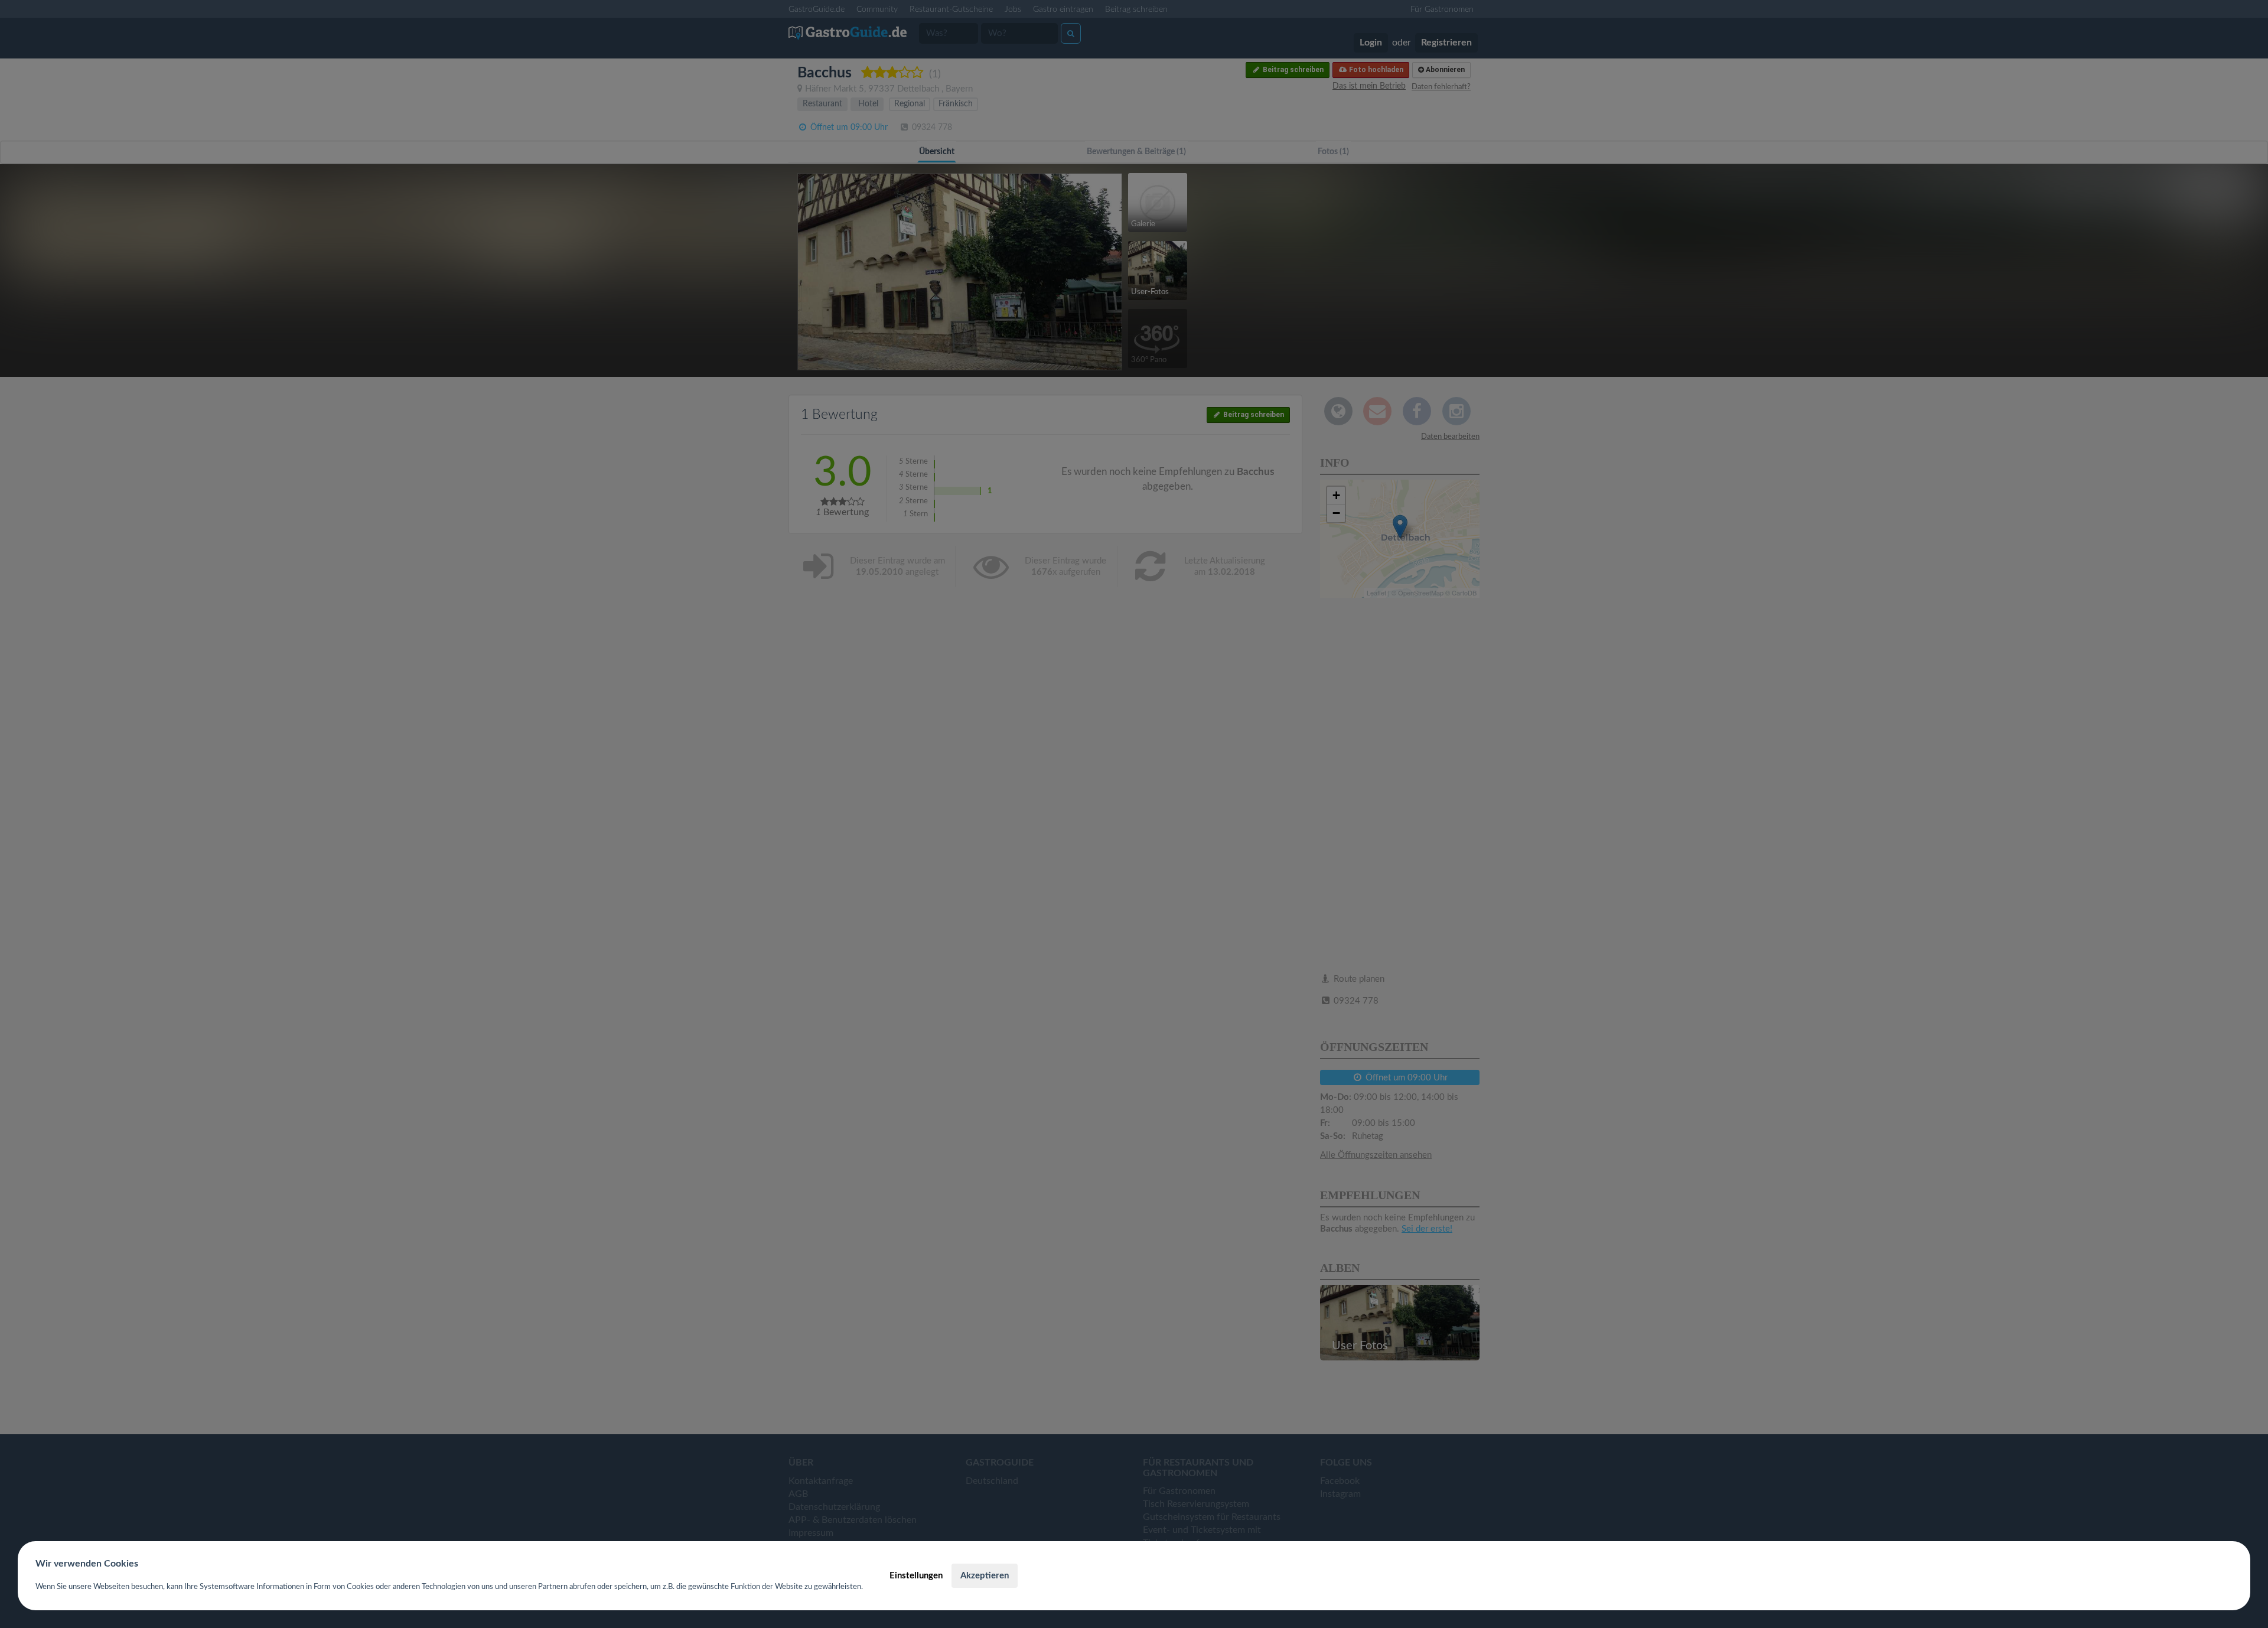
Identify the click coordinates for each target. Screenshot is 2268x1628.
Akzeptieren (985, 1576)
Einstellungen (916, 1576)
